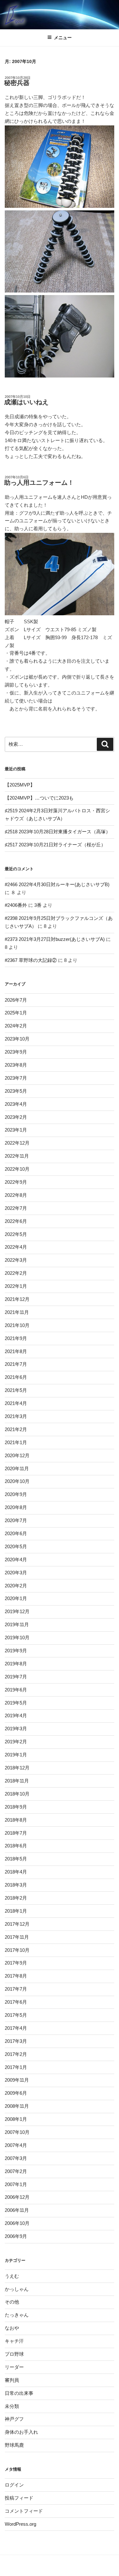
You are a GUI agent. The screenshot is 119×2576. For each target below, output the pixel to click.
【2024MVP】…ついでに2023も (39, 798)
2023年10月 (17, 1039)
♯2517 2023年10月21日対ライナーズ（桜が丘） (55, 845)
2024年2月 (16, 1026)
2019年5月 (16, 1703)
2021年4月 (16, 1403)
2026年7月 (16, 1000)
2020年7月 (16, 1520)
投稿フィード (19, 2498)
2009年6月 (16, 2093)
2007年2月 (16, 2171)
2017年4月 (16, 2028)
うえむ (12, 2276)
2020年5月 (16, 1546)
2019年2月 (16, 1742)
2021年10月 (17, 1325)
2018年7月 (16, 1833)
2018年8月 (16, 1820)
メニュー (63, 38)
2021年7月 (16, 1364)
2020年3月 (16, 1573)
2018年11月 (17, 1781)
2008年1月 (16, 2119)
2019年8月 (16, 1664)
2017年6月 (16, 2002)
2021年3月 (16, 1416)
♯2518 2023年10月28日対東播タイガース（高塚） (58, 832)
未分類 (12, 2406)
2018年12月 (17, 1768)
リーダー (14, 2367)
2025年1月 (16, 1013)
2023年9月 (16, 1052)
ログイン (14, 2485)
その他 (12, 2302)
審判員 (12, 2380)
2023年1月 (16, 1130)
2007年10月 (17, 2132)
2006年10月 (17, 2223)
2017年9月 (16, 1963)
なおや (12, 2328)
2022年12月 (17, 1143)
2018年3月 (16, 1885)
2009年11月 (17, 2080)
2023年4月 (16, 1104)
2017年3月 (16, 2041)
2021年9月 (16, 1338)
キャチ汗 (14, 2341)
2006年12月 (17, 2197)
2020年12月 (17, 1455)
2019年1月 (16, 1755)
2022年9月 (16, 1182)
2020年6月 (16, 1533)
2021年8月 (16, 1351)
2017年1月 (16, 2067)
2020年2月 (16, 1586)
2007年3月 (16, 2158)
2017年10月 (17, 1950)
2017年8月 (16, 1976)
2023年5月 (16, 1091)
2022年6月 (16, 1221)
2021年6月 (16, 1377)
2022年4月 (16, 1247)
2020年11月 (17, 1468)
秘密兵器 (17, 83)
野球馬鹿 (14, 2445)
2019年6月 (16, 1690)
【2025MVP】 (20, 785)
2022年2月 (16, 1273)
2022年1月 (16, 1286)
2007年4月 (16, 2145)
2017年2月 (16, 2054)
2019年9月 (16, 1651)
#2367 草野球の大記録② (31, 960)
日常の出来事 (19, 2393)
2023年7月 (16, 1078)
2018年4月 (16, 1872)
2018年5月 (16, 1859)
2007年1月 (16, 2184)
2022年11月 (17, 1156)
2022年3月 (16, 1260)
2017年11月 (17, 1937)
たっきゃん (17, 2315)
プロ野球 (14, 2354)
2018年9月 (16, 1807)
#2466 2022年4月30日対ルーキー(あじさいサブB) (57, 884)
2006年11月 (17, 2210)
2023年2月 (16, 1117)
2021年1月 (16, 1442)
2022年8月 (16, 1195)
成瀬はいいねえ (26, 402)
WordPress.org (20, 2524)
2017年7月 (16, 1989)
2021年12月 (17, 1299)
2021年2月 (16, 1429)
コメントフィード (24, 2511)
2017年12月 (17, 1924)
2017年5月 (16, 2015)
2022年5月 (16, 1234)
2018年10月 (17, 1794)
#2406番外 (16, 905)
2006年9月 (16, 2236)
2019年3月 (16, 1729)
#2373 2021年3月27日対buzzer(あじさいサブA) (55, 939)
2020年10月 (17, 1481)
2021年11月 (17, 1312)
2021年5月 (16, 1390)
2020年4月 (16, 1560)
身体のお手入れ (21, 2432)
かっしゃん (17, 2289)
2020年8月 (16, 1507)
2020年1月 (16, 1598)
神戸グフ (14, 2419)
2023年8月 (16, 1065)
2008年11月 (17, 2106)
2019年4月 (16, 1715)
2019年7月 (16, 1677)
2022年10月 (17, 1169)
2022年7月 (16, 1208)
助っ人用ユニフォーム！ (39, 483)
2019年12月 (17, 1611)
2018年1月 (16, 1911)
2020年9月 (16, 1494)
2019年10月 (17, 1637)
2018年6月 (16, 1846)
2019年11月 (17, 1624)
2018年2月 (16, 1898)
